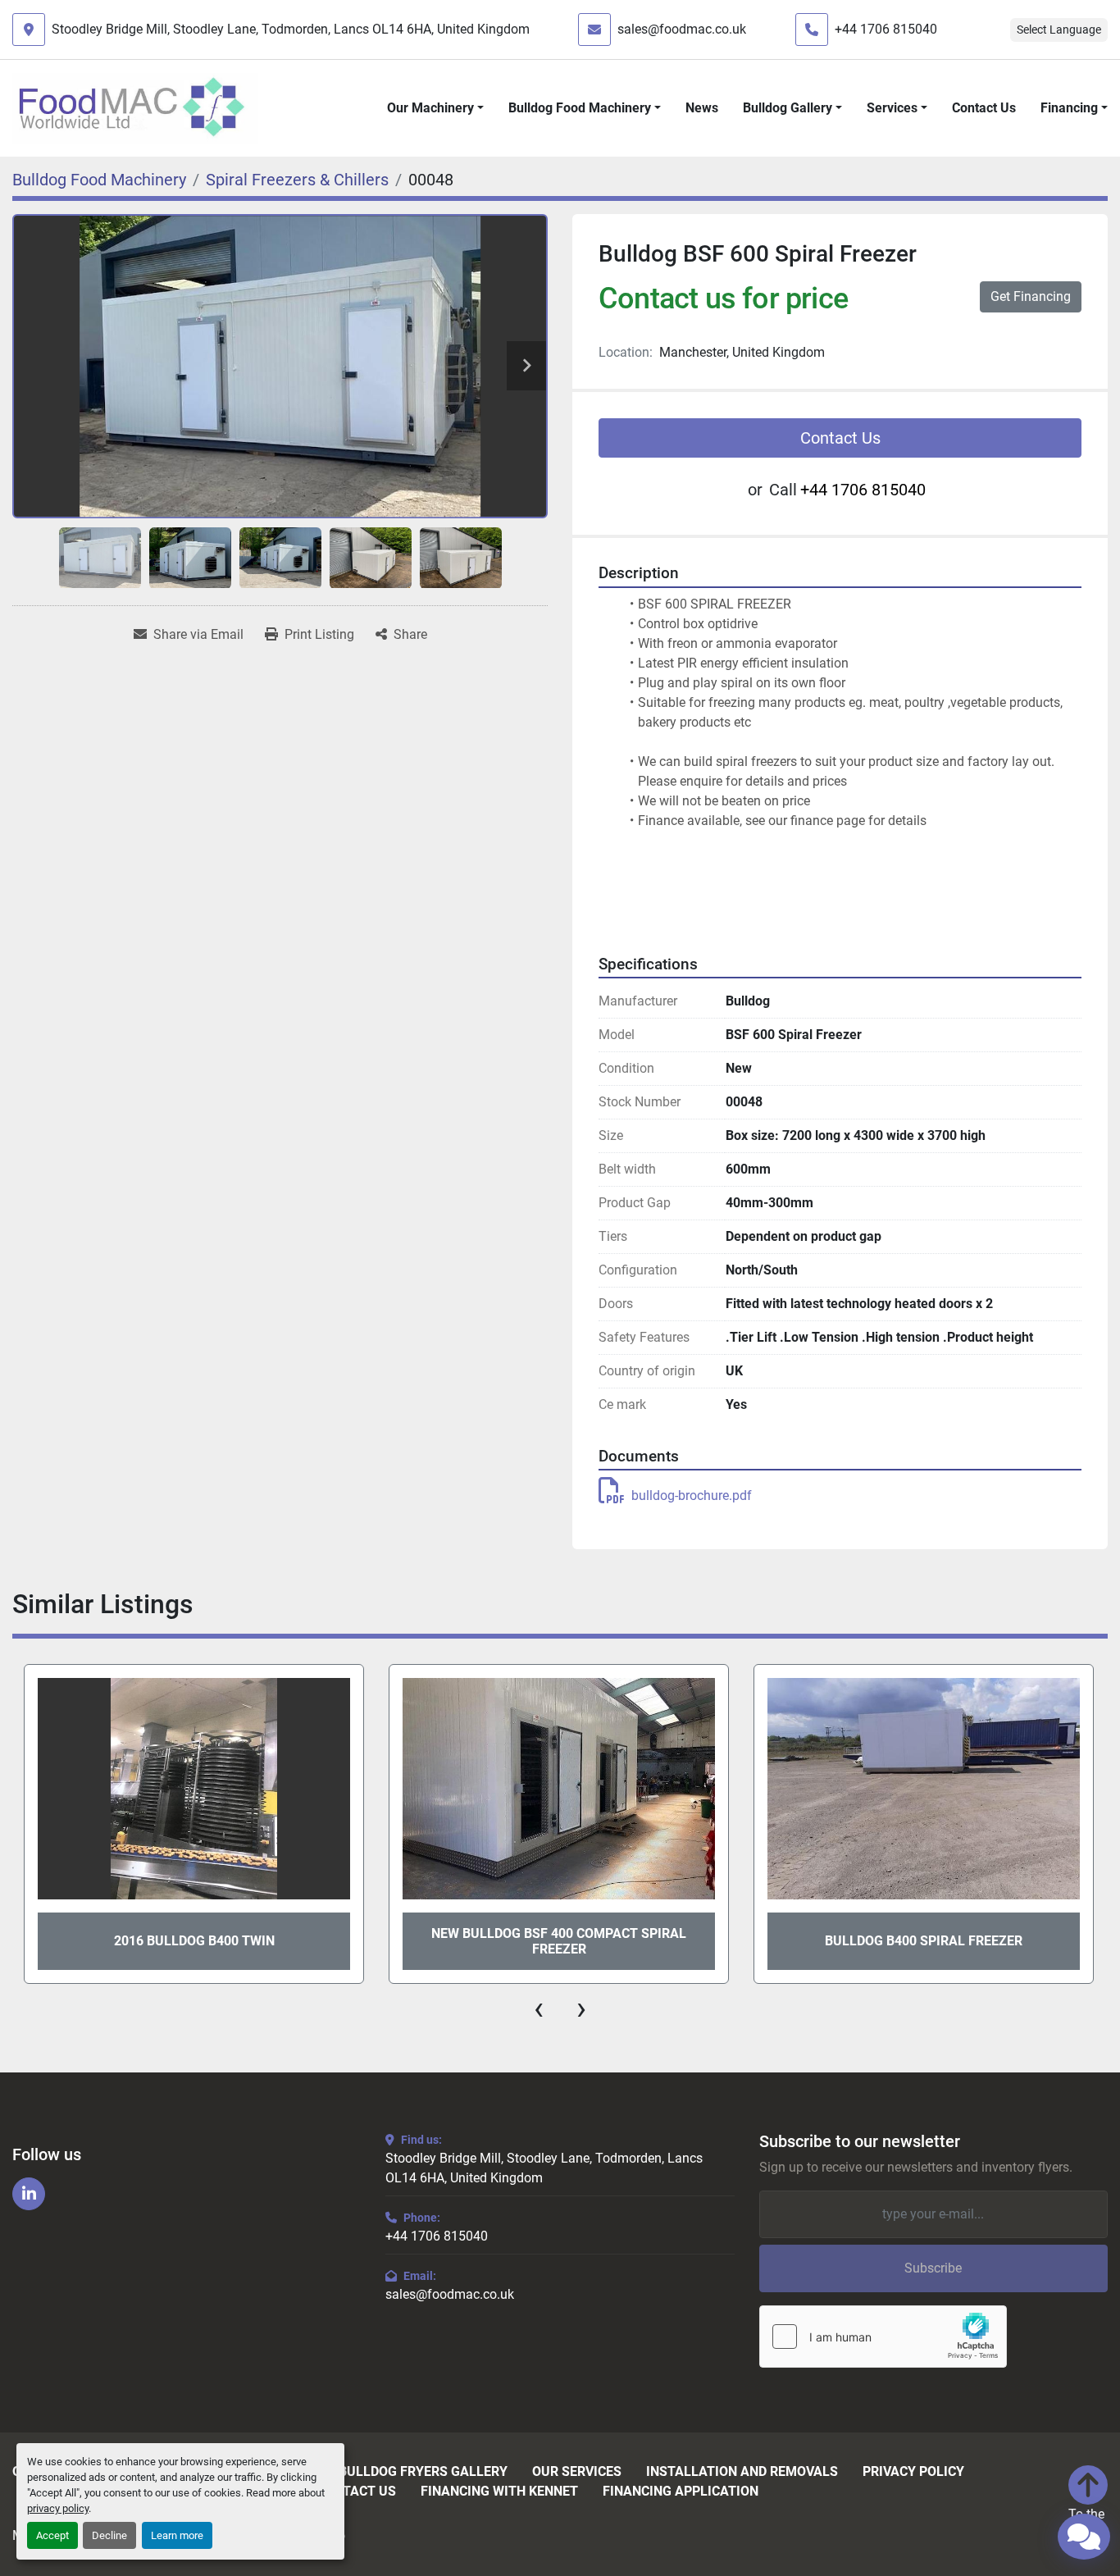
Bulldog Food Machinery (580, 108)
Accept (52, 2535)
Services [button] (892, 108)
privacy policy (58, 2508)
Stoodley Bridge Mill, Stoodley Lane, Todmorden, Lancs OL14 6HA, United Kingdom (291, 29)
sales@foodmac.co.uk (682, 29)
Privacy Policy (913, 2472)
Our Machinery (430, 108)
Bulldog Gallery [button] (788, 108)
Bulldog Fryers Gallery (423, 2472)
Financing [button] (1069, 108)
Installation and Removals (742, 2472)
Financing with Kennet (499, 2492)
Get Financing (1031, 296)
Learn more (177, 2535)
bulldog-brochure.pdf (692, 1495)
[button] (435, 108)
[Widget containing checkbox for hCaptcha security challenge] (883, 2337)
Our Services (577, 2472)
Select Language (1059, 30)
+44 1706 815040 (886, 29)
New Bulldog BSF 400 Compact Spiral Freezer (559, 1941)
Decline (109, 2535)
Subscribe (933, 2268)
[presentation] (539, 2008)
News (702, 108)
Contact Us (984, 108)
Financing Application (681, 2492)
